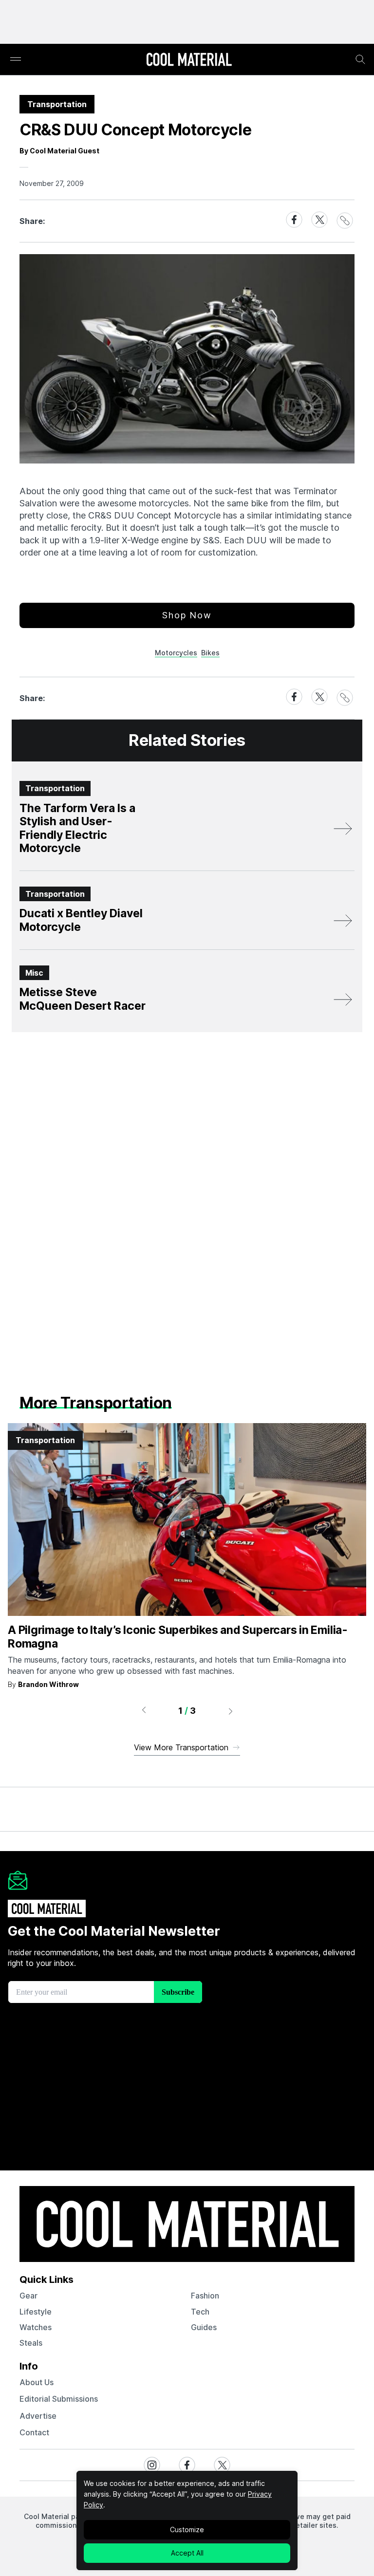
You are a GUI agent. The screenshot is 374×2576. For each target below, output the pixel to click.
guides (204, 2327)
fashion (205, 2296)
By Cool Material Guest (59, 151)
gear (28, 2296)
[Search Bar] (360, 59)
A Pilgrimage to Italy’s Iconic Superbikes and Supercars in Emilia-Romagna (178, 1637)
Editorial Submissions (59, 2399)
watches (36, 2327)
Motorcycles (176, 653)
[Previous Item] (144, 1711)
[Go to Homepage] (189, 60)
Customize (187, 2530)
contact (34, 2432)
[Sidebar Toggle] (16, 60)
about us (37, 2382)
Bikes (210, 653)
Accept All (187, 2553)
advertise (38, 2416)
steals (31, 2343)
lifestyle (36, 2312)
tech (200, 2312)
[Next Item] (231, 1711)
